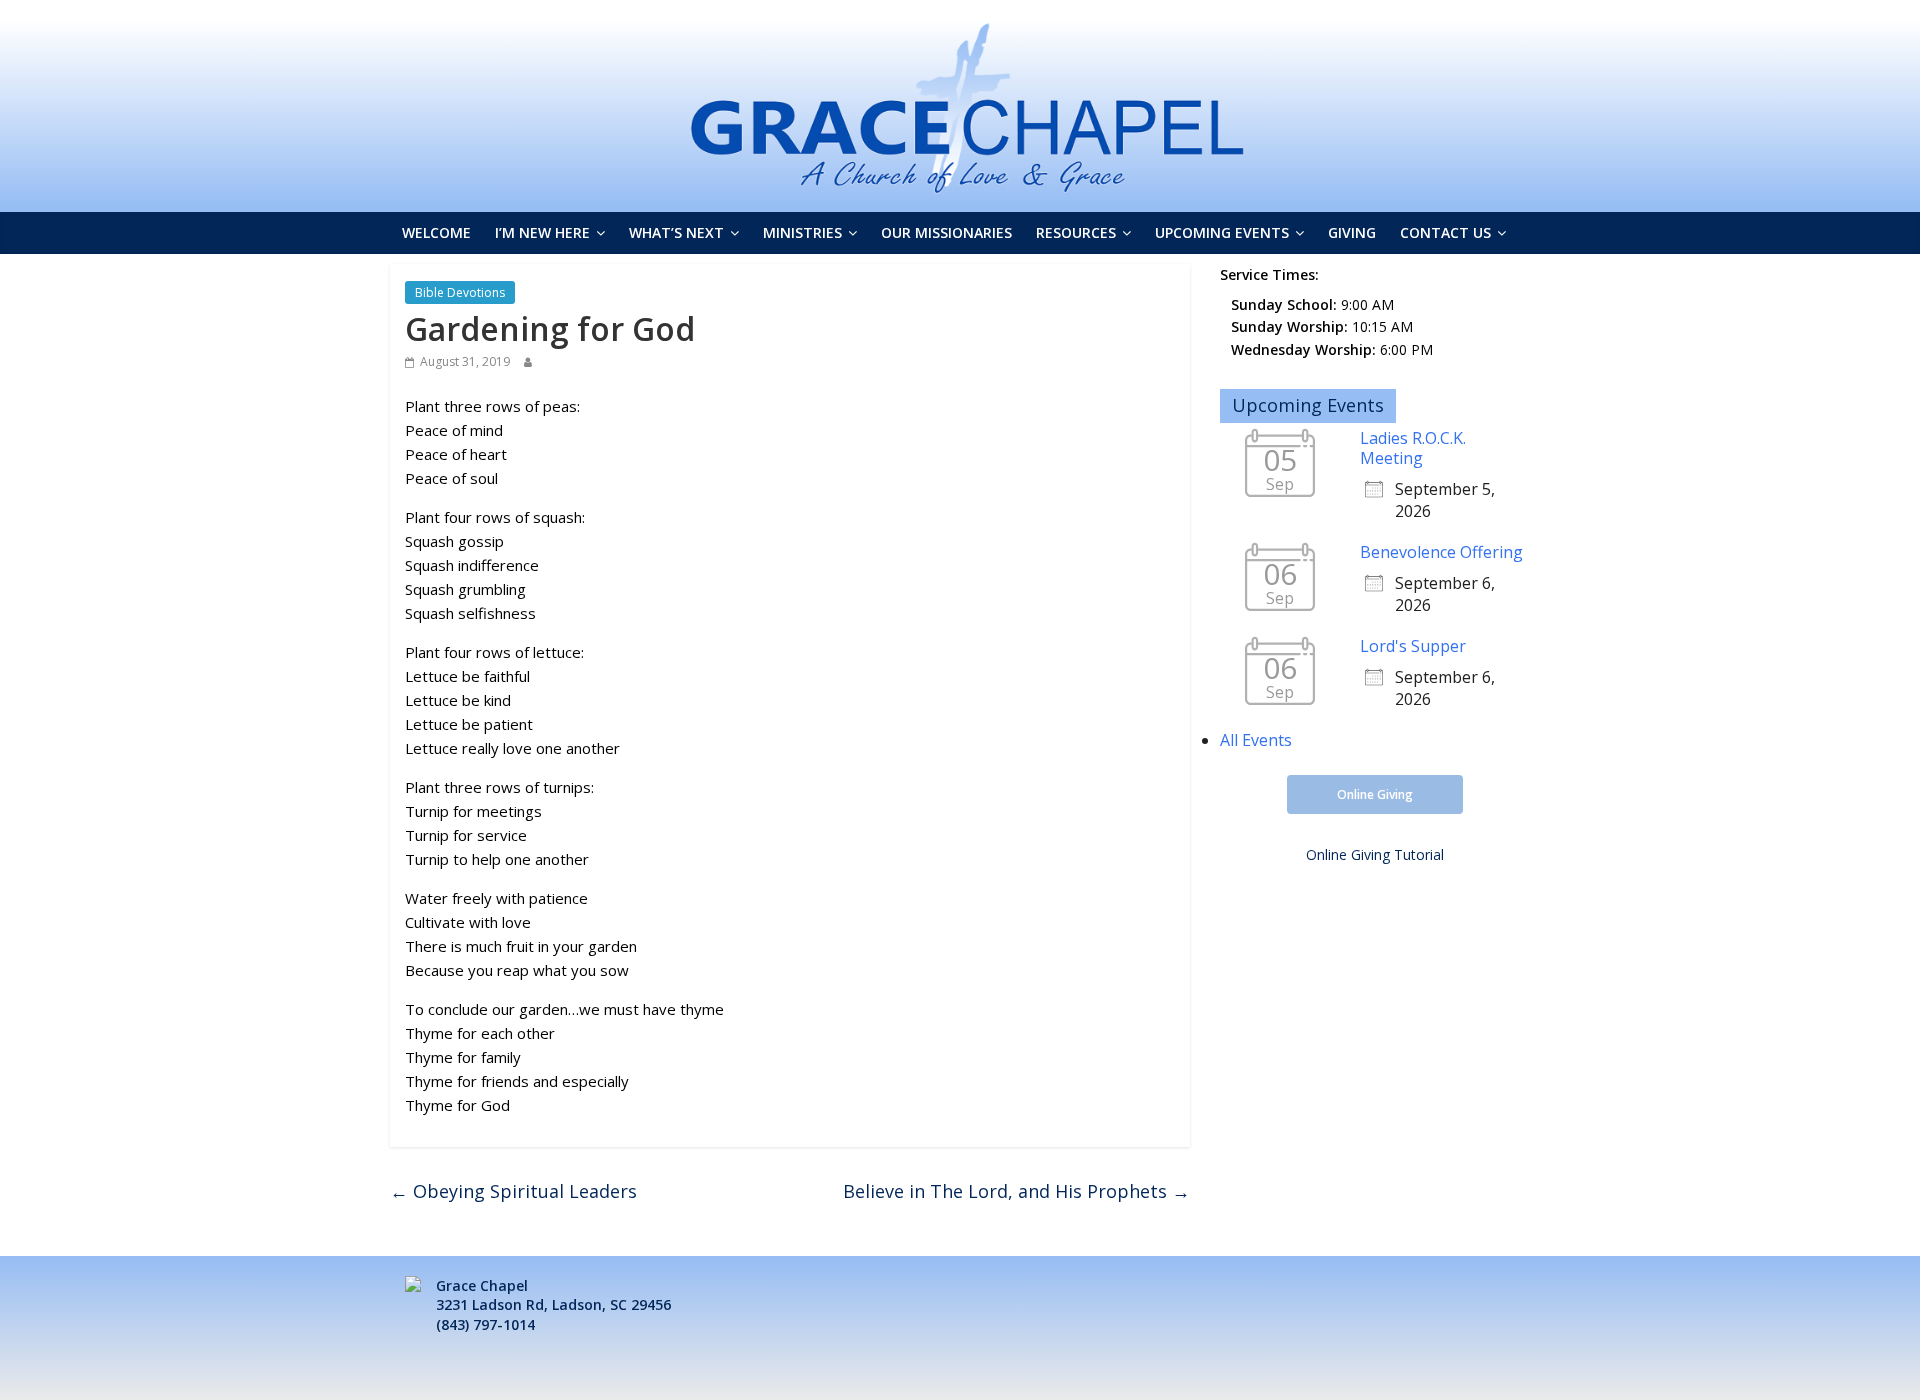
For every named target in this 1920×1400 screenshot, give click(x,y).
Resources (1076, 232)
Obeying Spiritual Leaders (513, 1191)
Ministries (802, 232)
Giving (1352, 232)
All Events (1256, 740)
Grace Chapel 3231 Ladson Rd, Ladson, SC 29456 (553, 1295)
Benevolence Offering (1441, 552)
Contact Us (1445, 232)
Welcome (436, 232)
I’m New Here (542, 232)
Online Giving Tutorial (1375, 854)
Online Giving (1375, 794)
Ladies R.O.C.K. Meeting (1413, 448)
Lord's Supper (1413, 646)
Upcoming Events (1222, 232)
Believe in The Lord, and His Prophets (1016, 1191)
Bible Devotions (460, 292)
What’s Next (676, 232)
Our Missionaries (946, 232)
